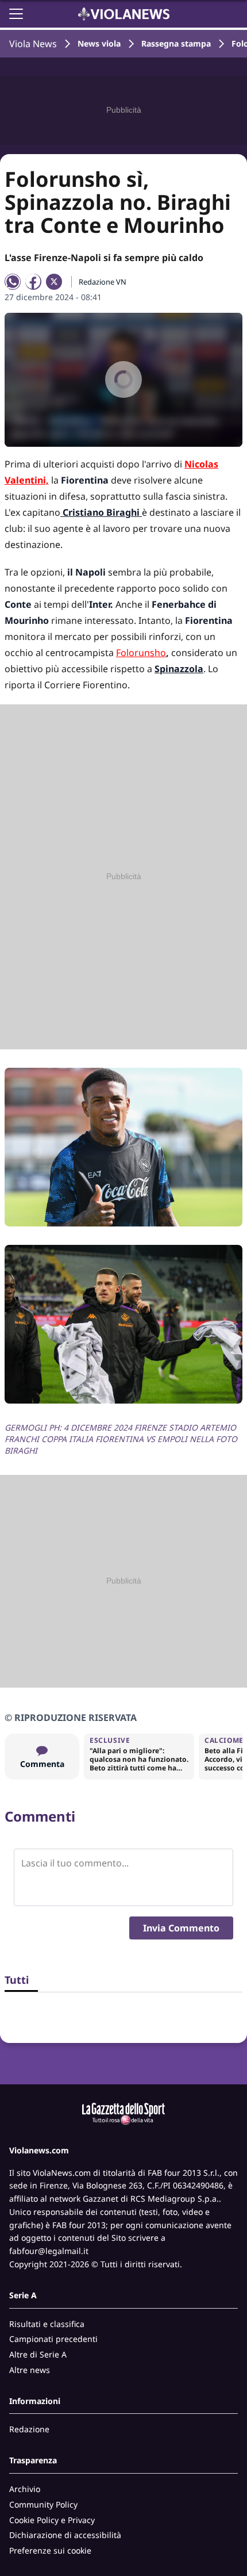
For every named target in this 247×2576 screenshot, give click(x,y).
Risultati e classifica (47, 2324)
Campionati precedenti (53, 2339)
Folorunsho (141, 653)
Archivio (25, 2489)
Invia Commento (181, 1928)
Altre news (30, 2370)
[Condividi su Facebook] (33, 282)
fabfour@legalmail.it (49, 2251)
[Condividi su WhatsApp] (13, 282)
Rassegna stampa (176, 43)
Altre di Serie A (38, 2354)
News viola (99, 43)
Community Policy (43, 2504)
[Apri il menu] (16, 14)
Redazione (29, 2429)
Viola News (33, 44)
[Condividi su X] (54, 282)
